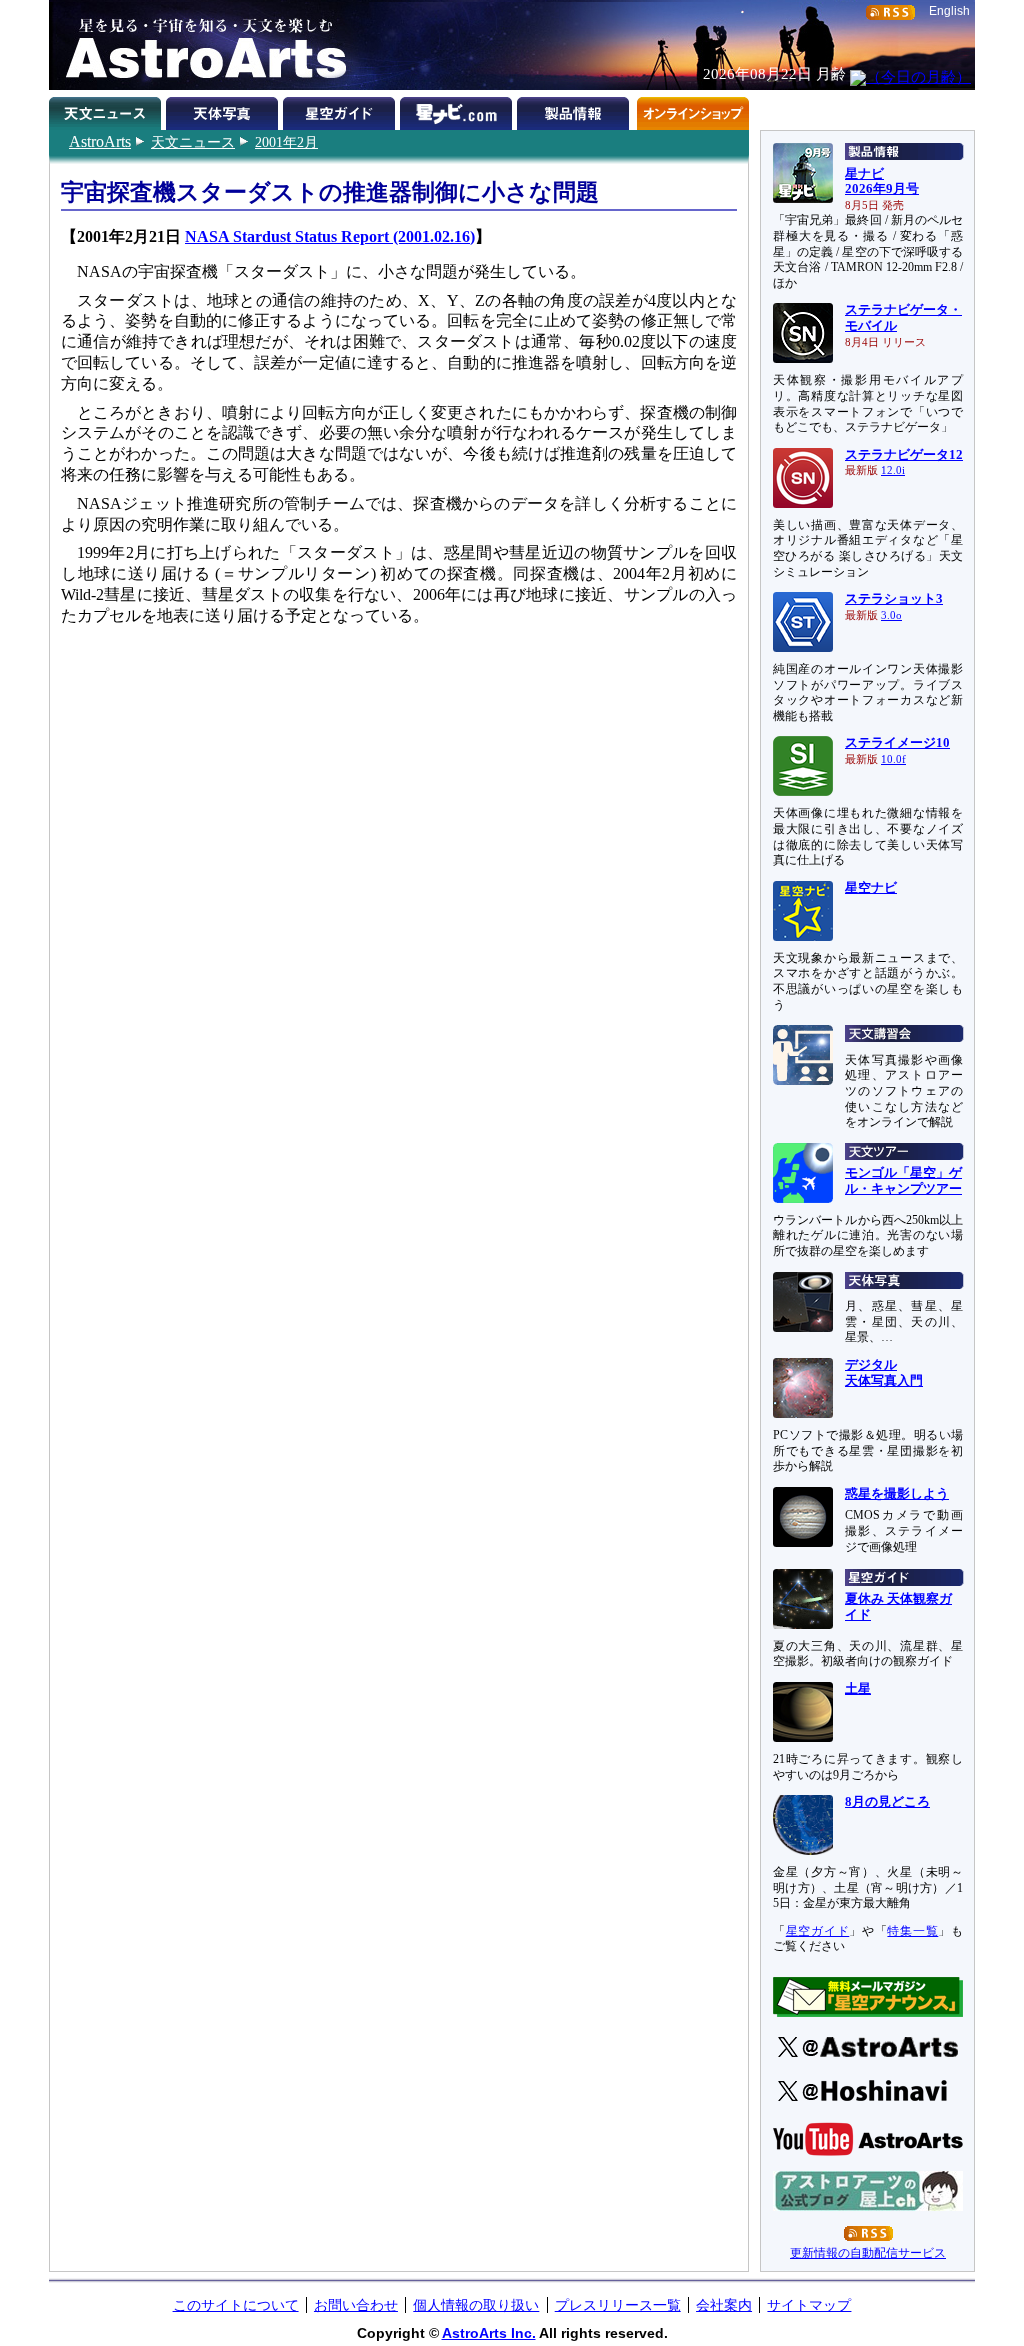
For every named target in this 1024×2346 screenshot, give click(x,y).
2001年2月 (286, 142)
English (949, 11)
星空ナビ (871, 888)
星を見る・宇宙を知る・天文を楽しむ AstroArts (199, 45)
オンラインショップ (692, 110)
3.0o (891, 615)
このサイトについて (236, 2305)
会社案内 (724, 2305)
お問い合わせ (356, 2305)
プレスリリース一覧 (618, 2305)
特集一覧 (912, 1931)
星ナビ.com (458, 110)
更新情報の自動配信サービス (868, 2253)
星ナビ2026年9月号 (882, 182)
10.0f (893, 759)
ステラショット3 (894, 599)
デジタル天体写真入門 (884, 1373)
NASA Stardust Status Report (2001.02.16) (330, 236)
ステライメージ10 (897, 743)
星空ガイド (341, 110)
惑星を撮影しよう (897, 1494)
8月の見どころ (887, 1802)
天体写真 (224, 110)
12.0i (893, 470)
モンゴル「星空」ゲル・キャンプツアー (903, 1181)
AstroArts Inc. (489, 2333)
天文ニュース (193, 142)
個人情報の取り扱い (476, 2305)
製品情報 (575, 110)
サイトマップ (809, 2305)
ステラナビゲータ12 (904, 455)
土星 (858, 1689)
